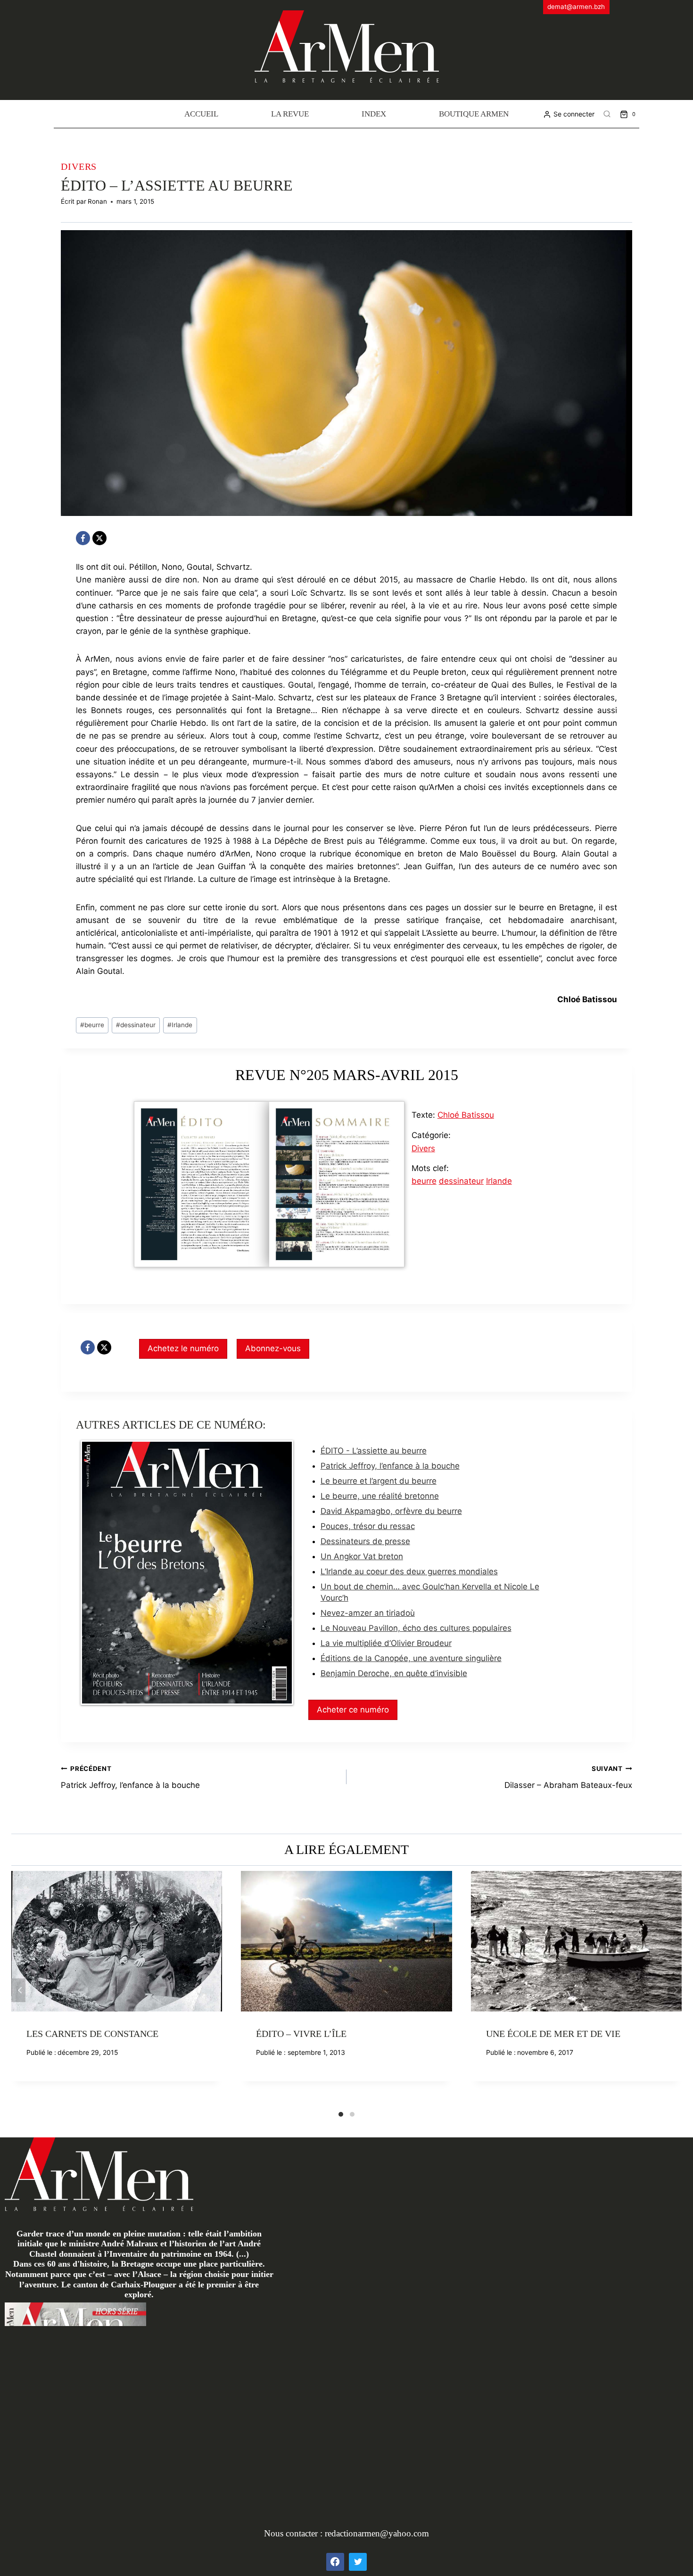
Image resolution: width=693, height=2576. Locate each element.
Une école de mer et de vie (553, 2034)
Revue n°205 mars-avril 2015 (347, 1075)
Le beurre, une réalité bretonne (380, 1496)
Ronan (97, 201)
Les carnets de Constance (92, 2034)
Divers (79, 166)
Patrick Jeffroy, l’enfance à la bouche (390, 1466)
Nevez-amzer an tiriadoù (368, 1613)
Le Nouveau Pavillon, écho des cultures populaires (416, 1628)
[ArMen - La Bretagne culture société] (347, 46)
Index (374, 114)
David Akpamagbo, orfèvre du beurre (391, 1511)
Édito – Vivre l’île (301, 2034)
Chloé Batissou (466, 1115)
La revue (290, 114)
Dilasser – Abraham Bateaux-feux (568, 1777)
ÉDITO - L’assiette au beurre (374, 1451)
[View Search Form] (607, 114)
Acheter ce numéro (353, 1710)
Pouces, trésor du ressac (368, 1526)
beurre (92, 1025)
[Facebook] (83, 538)
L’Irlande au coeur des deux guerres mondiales (409, 1571)
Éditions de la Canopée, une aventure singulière (411, 1658)
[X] (99, 538)
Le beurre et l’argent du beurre (379, 1481)
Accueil (201, 114)
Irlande (180, 1025)
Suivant (675, 1990)
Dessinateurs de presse (365, 1541)
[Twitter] (358, 2562)
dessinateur (136, 1025)
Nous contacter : (294, 2533)
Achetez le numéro (183, 1348)
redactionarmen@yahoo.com (377, 2533)
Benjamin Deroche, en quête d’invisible (394, 1673)
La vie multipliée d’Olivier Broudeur (386, 1643)
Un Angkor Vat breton (362, 1556)
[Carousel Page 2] (352, 2114)
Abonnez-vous (273, 1348)
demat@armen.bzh (576, 7)
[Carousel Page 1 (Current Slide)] (341, 2114)
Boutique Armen (474, 114)
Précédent (18, 1990)
